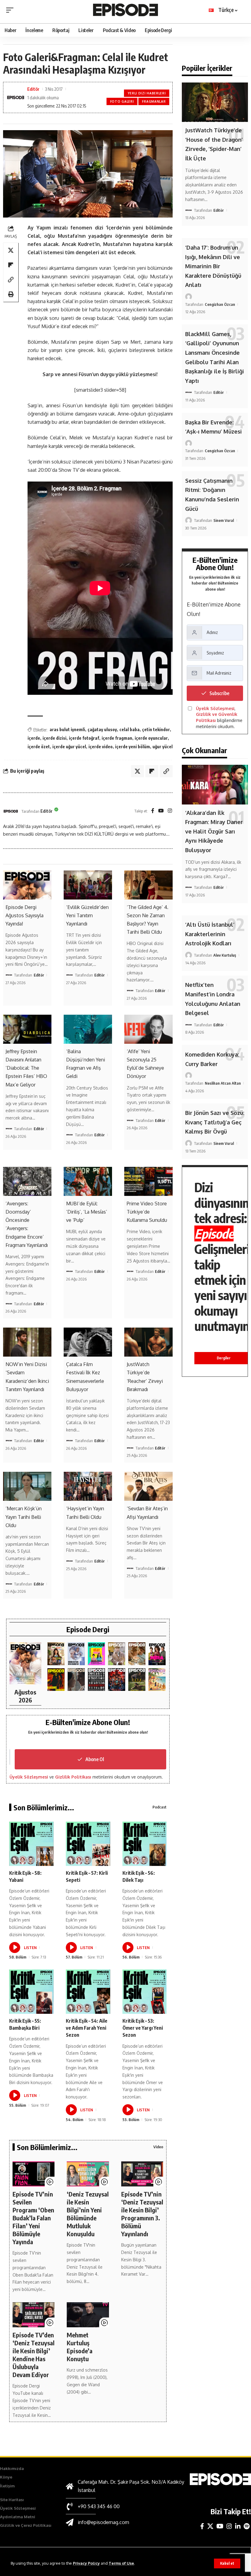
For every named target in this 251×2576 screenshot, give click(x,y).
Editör (33, 89)
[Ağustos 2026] (25, 1663)
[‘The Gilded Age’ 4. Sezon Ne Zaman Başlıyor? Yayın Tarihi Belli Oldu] (148, 885)
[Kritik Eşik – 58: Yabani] (31, 1844)
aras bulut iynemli (67, 729)
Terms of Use (121, 2563)
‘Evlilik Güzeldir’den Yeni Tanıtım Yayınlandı (87, 915)
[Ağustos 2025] (157, 1680)
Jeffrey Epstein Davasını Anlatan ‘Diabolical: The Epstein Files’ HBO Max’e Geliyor (26, 1068)
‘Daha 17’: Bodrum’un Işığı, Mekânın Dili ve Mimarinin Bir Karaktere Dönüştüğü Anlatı (213, 266)
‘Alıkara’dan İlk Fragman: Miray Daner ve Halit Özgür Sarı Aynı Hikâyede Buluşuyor (214, 831)
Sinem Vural (224, 520)
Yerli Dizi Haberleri (147, 93)
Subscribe (219, 693)
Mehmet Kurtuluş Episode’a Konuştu (80, 2347)
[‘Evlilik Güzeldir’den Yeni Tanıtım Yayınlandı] (88, 885)
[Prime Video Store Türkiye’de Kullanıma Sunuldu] (148, 1181)
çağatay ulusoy (102, 729)
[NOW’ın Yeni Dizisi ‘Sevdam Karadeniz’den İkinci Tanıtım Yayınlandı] (27, 1342)
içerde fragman (117, 738)
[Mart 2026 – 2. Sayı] (157, 1654)
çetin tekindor (156, 729)
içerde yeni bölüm (133, 747)
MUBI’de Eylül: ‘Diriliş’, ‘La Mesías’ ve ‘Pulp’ (87, 1212)
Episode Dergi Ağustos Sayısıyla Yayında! (24, 915)
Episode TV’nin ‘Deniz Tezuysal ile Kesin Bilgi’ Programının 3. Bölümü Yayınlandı (142, 2214)
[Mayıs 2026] (96, 1654)
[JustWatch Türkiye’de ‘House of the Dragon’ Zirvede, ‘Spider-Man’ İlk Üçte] (215, 102)
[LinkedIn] (238, 2526)
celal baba (129, 729)
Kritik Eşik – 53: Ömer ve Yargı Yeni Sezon (143, 2028)
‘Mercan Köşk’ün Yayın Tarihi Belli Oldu (24, 1517)
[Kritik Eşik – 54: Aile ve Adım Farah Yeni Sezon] (88, 1992)
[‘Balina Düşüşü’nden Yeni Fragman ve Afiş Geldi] (88, 1029)
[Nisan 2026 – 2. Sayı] (117, 1654)
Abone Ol (95, 1759)
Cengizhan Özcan (220, 304)
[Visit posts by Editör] (11, 811)
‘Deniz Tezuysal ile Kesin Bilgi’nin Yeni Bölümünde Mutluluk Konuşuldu (88, 2214)
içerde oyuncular (151, 738)
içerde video (101, 747)
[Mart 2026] (56, 1680)
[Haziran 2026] (76, 1654)
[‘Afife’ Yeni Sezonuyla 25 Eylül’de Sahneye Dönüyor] (148, 1029)
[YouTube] (161, 811)
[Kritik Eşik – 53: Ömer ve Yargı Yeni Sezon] (145, 1992)
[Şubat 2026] (76, 1680)
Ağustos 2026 (25, 1696)
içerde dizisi (54, 738)
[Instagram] (170, 811)
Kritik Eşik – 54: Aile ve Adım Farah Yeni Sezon (87, 2028)
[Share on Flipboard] (11, 265)
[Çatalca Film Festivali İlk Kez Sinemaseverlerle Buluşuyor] (88, 1342)
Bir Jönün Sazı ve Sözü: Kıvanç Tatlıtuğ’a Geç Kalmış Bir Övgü (215, 1122)
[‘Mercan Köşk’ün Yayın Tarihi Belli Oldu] (27, 1486)
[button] (227, 2563)
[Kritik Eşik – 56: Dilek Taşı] (145, 1844)
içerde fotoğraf (84, 738)
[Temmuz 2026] (56, 1654)
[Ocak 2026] (96, 1680)
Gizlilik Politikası (73, 1777)
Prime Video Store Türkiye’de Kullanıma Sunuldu (147, 1212)
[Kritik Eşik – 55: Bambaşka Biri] (31, 1992)
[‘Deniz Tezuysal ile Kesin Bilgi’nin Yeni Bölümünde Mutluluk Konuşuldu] (88, 2174)
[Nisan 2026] (137, 1654)
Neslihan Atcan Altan (223, 1083)
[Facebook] (153, 811)
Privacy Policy (86, 2563)
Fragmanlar (154, 101)
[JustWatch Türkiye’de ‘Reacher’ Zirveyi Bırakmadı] (148, 1342)
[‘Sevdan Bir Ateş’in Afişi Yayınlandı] (148, 1486)
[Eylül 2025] (137, 1680)
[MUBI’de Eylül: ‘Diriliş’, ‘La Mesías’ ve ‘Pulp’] (88, 1181)
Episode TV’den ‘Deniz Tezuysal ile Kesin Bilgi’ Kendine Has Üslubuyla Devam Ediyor (34, 2355)
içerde (34, 738)
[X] (210, 2526)
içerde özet (39, 747)
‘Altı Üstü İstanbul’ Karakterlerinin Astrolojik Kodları (210, 934)
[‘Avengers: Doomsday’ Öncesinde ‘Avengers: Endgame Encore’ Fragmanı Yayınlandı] (27, 1181)
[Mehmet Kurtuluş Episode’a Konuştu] (88, 2315)
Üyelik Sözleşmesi (29, 1777)
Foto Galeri (122, 101)
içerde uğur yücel (69, 747)
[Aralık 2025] (117, 1680)
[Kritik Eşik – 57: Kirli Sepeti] (88, 1844)
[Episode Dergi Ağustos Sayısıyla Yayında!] (27, 885)
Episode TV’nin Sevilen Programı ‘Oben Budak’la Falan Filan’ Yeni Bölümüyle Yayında (33, 2218)
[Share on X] (11, 250)
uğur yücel (163, 747)
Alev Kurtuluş (225, 955)
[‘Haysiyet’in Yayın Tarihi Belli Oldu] (88, 1486)
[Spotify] (247, 2526)
